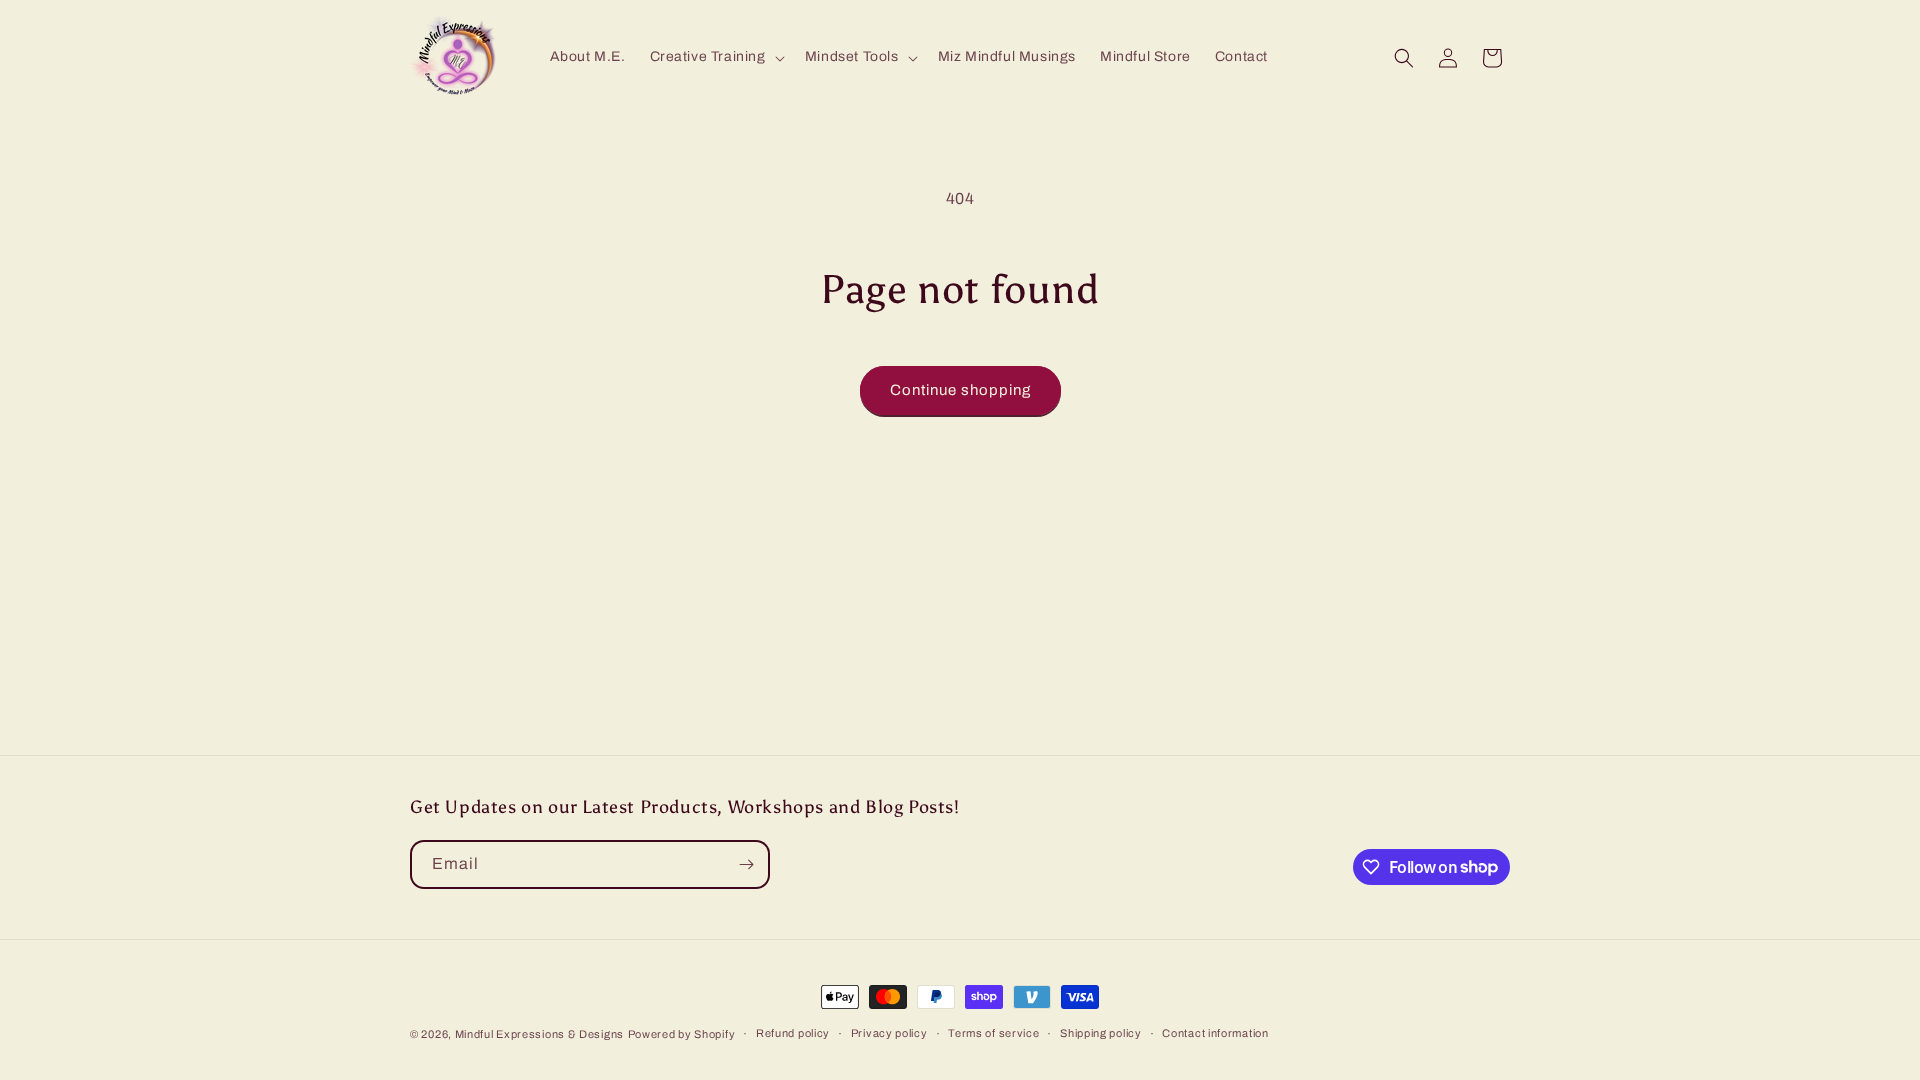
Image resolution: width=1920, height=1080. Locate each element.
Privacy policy (889, 1033)
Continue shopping (960, 390)
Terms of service (993, 1033)
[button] (715, 57)
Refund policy (793, 1033)
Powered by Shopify (682, 1034)
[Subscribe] (746, 864)
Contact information (1215, 1033)
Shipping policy (1101, 1033)
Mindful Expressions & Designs (539, 1034)
